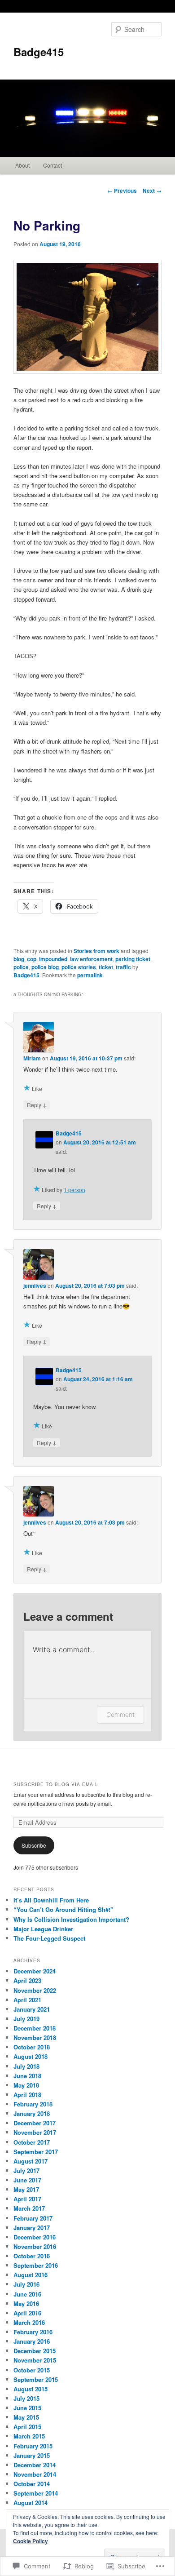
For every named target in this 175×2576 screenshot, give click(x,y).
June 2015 (27, 2408)
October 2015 (32, 2370)
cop (32, 959)
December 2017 (35, 2123)
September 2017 (36, 2152)
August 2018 (31, 2056)
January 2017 (32, 2228)
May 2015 (26, 2417)
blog (19, 959)
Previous (122, 191)
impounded (53, 959)
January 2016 (32, 2341)
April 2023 (27, 1980)
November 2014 (35, 2474)
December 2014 (35, 2465)
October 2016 (32, 2256)
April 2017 (27, 2199)
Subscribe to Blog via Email (56, 1784)
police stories (79, 967)
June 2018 (27, 2076)
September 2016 (36, 2265)
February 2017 (33, 2218)
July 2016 (26, 2284)
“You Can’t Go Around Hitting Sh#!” (63, 1909)
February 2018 (33, 2104)
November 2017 (35, 2132)
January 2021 (32, 2009)
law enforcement (91, 959)
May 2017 (26, 2189)
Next (152, 191)
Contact (52, 165)
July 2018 (26, 2066)
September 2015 (36, 2379)
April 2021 (27, 2000)
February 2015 (33, 2446)
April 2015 (27, 2427)
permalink (90, 975)
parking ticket (133, 959)
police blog (45, 967)
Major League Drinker (43, 1929)
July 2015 (26, 2398)
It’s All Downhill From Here (51, 1900)
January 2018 (32, 2113)
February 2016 (33, 2332)
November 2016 (35, 2246)
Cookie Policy (31, 2541)
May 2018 (26, 2085)
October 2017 (32, 2142)
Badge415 (39, 52)
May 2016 (26, 2303)
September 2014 (36, 2493)
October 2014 (32, 2484)
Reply (37, 1104)
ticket (106, 967)
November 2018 (35, 2037)
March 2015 (29, 2436)
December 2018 (35, 2028)
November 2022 (35, 1990)
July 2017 (26, 2170)
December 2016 (35, 2237)
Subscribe (34, 1845)
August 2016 (31, 2275)
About (22, 165)
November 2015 (35, 2360)
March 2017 (29, 2208)
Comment (120, 1714)
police (21, 967)
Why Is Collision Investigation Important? (71, 1919)
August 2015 (31, 2389)
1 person (74, 1190)
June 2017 (27, 2180)
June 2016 (27, 2294)
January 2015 (32, 2455)
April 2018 (27, 2095)
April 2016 (27, 2313)
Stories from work (96, 951)
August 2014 (31, 2503)
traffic (123, 967)
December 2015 (35, 2351)
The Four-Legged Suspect (49, 1938)
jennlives (35, 1286)
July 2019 (26, 2019)
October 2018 (32, 2047)
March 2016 (29, 2322)
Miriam (32, 1058)
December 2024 (35, 1971)
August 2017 (31, 2161)
